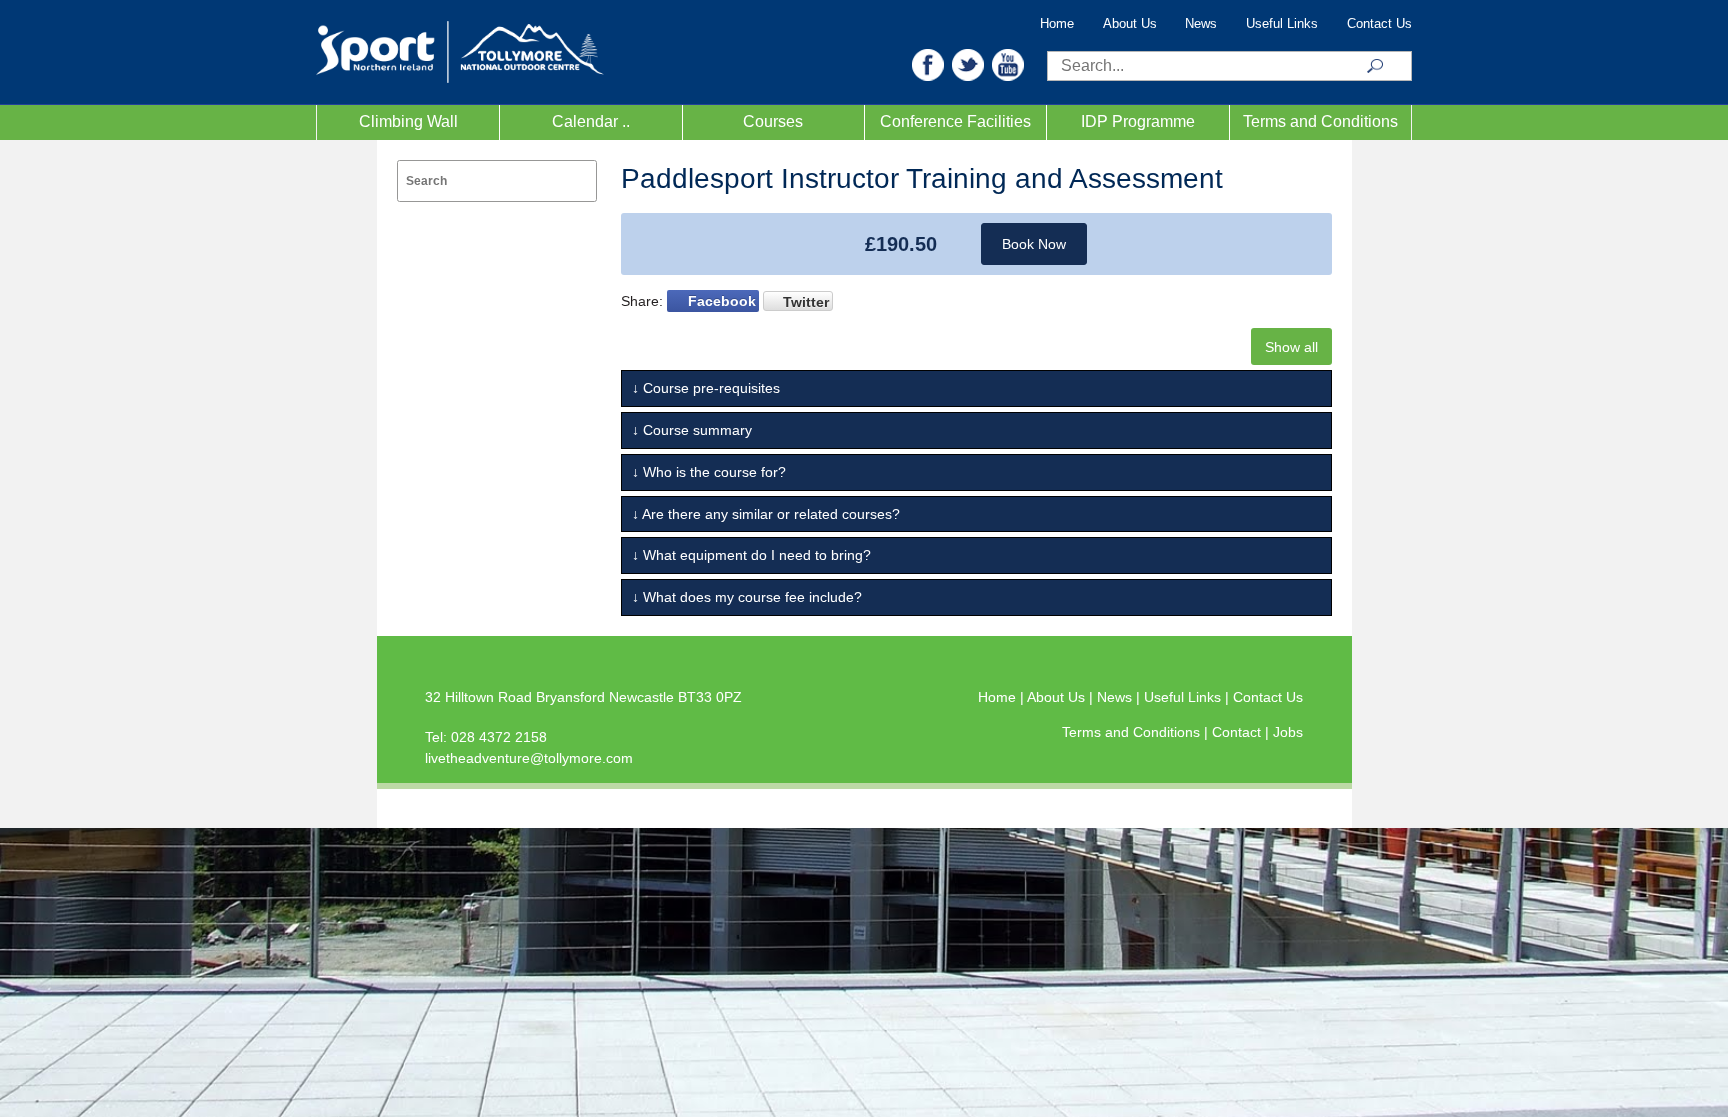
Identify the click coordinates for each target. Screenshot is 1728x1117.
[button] (928, 63)
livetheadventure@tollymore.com (529, 758)
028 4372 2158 (499, 737)
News (1201, 24)
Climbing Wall (408, 121)
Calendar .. (591, 121)
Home (1057, 24)
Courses (773, 121)
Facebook (722, 301)
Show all (1291, 347)
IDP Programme (1138, 121)
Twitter (806, 302)
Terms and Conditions (1320, 121)
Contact (1238, 732)
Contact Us (1379, 24)
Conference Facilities (955, 121)
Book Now (1034, 244)
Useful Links (1282, 24)
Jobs (1288, 732)
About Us (1130, 24)
